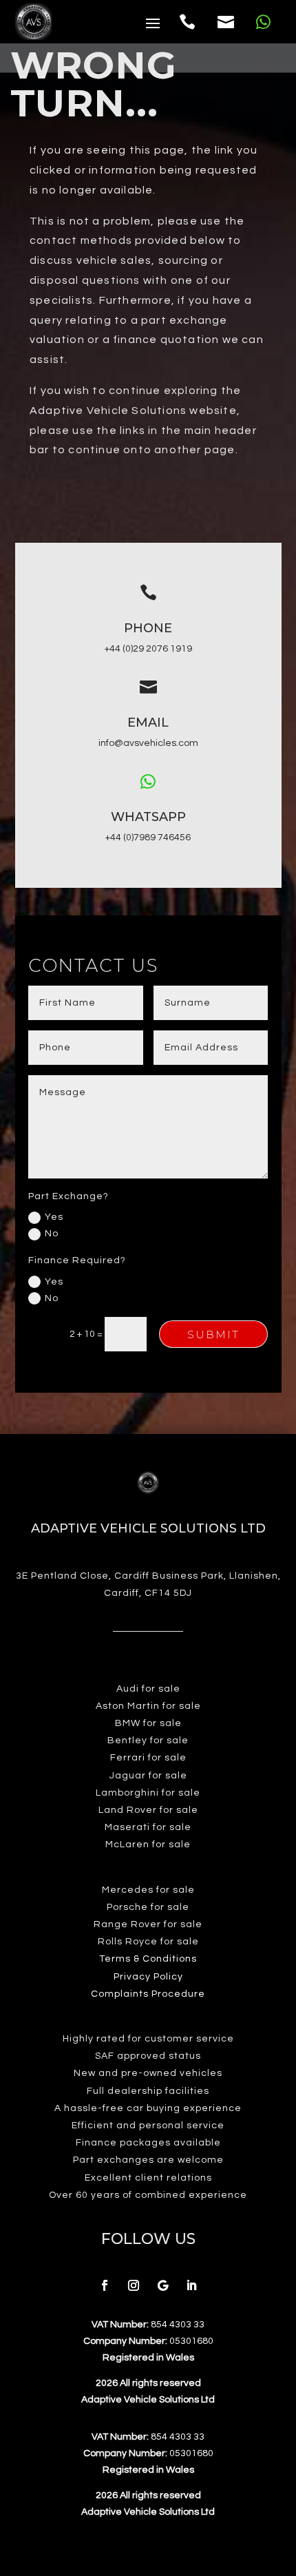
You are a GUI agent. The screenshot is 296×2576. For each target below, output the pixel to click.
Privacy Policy (148, 1977)
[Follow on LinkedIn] (191, 2285)
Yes (54, 1217)
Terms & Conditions (148, 1959)
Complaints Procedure (148, 1994)
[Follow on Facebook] (105, 2285)
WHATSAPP (148, 817)
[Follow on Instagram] (134, 2285)
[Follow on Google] (162, 2285)
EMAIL (148, 723)
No (52, 1234)
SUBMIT (213, 1334)
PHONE (148, 628)
